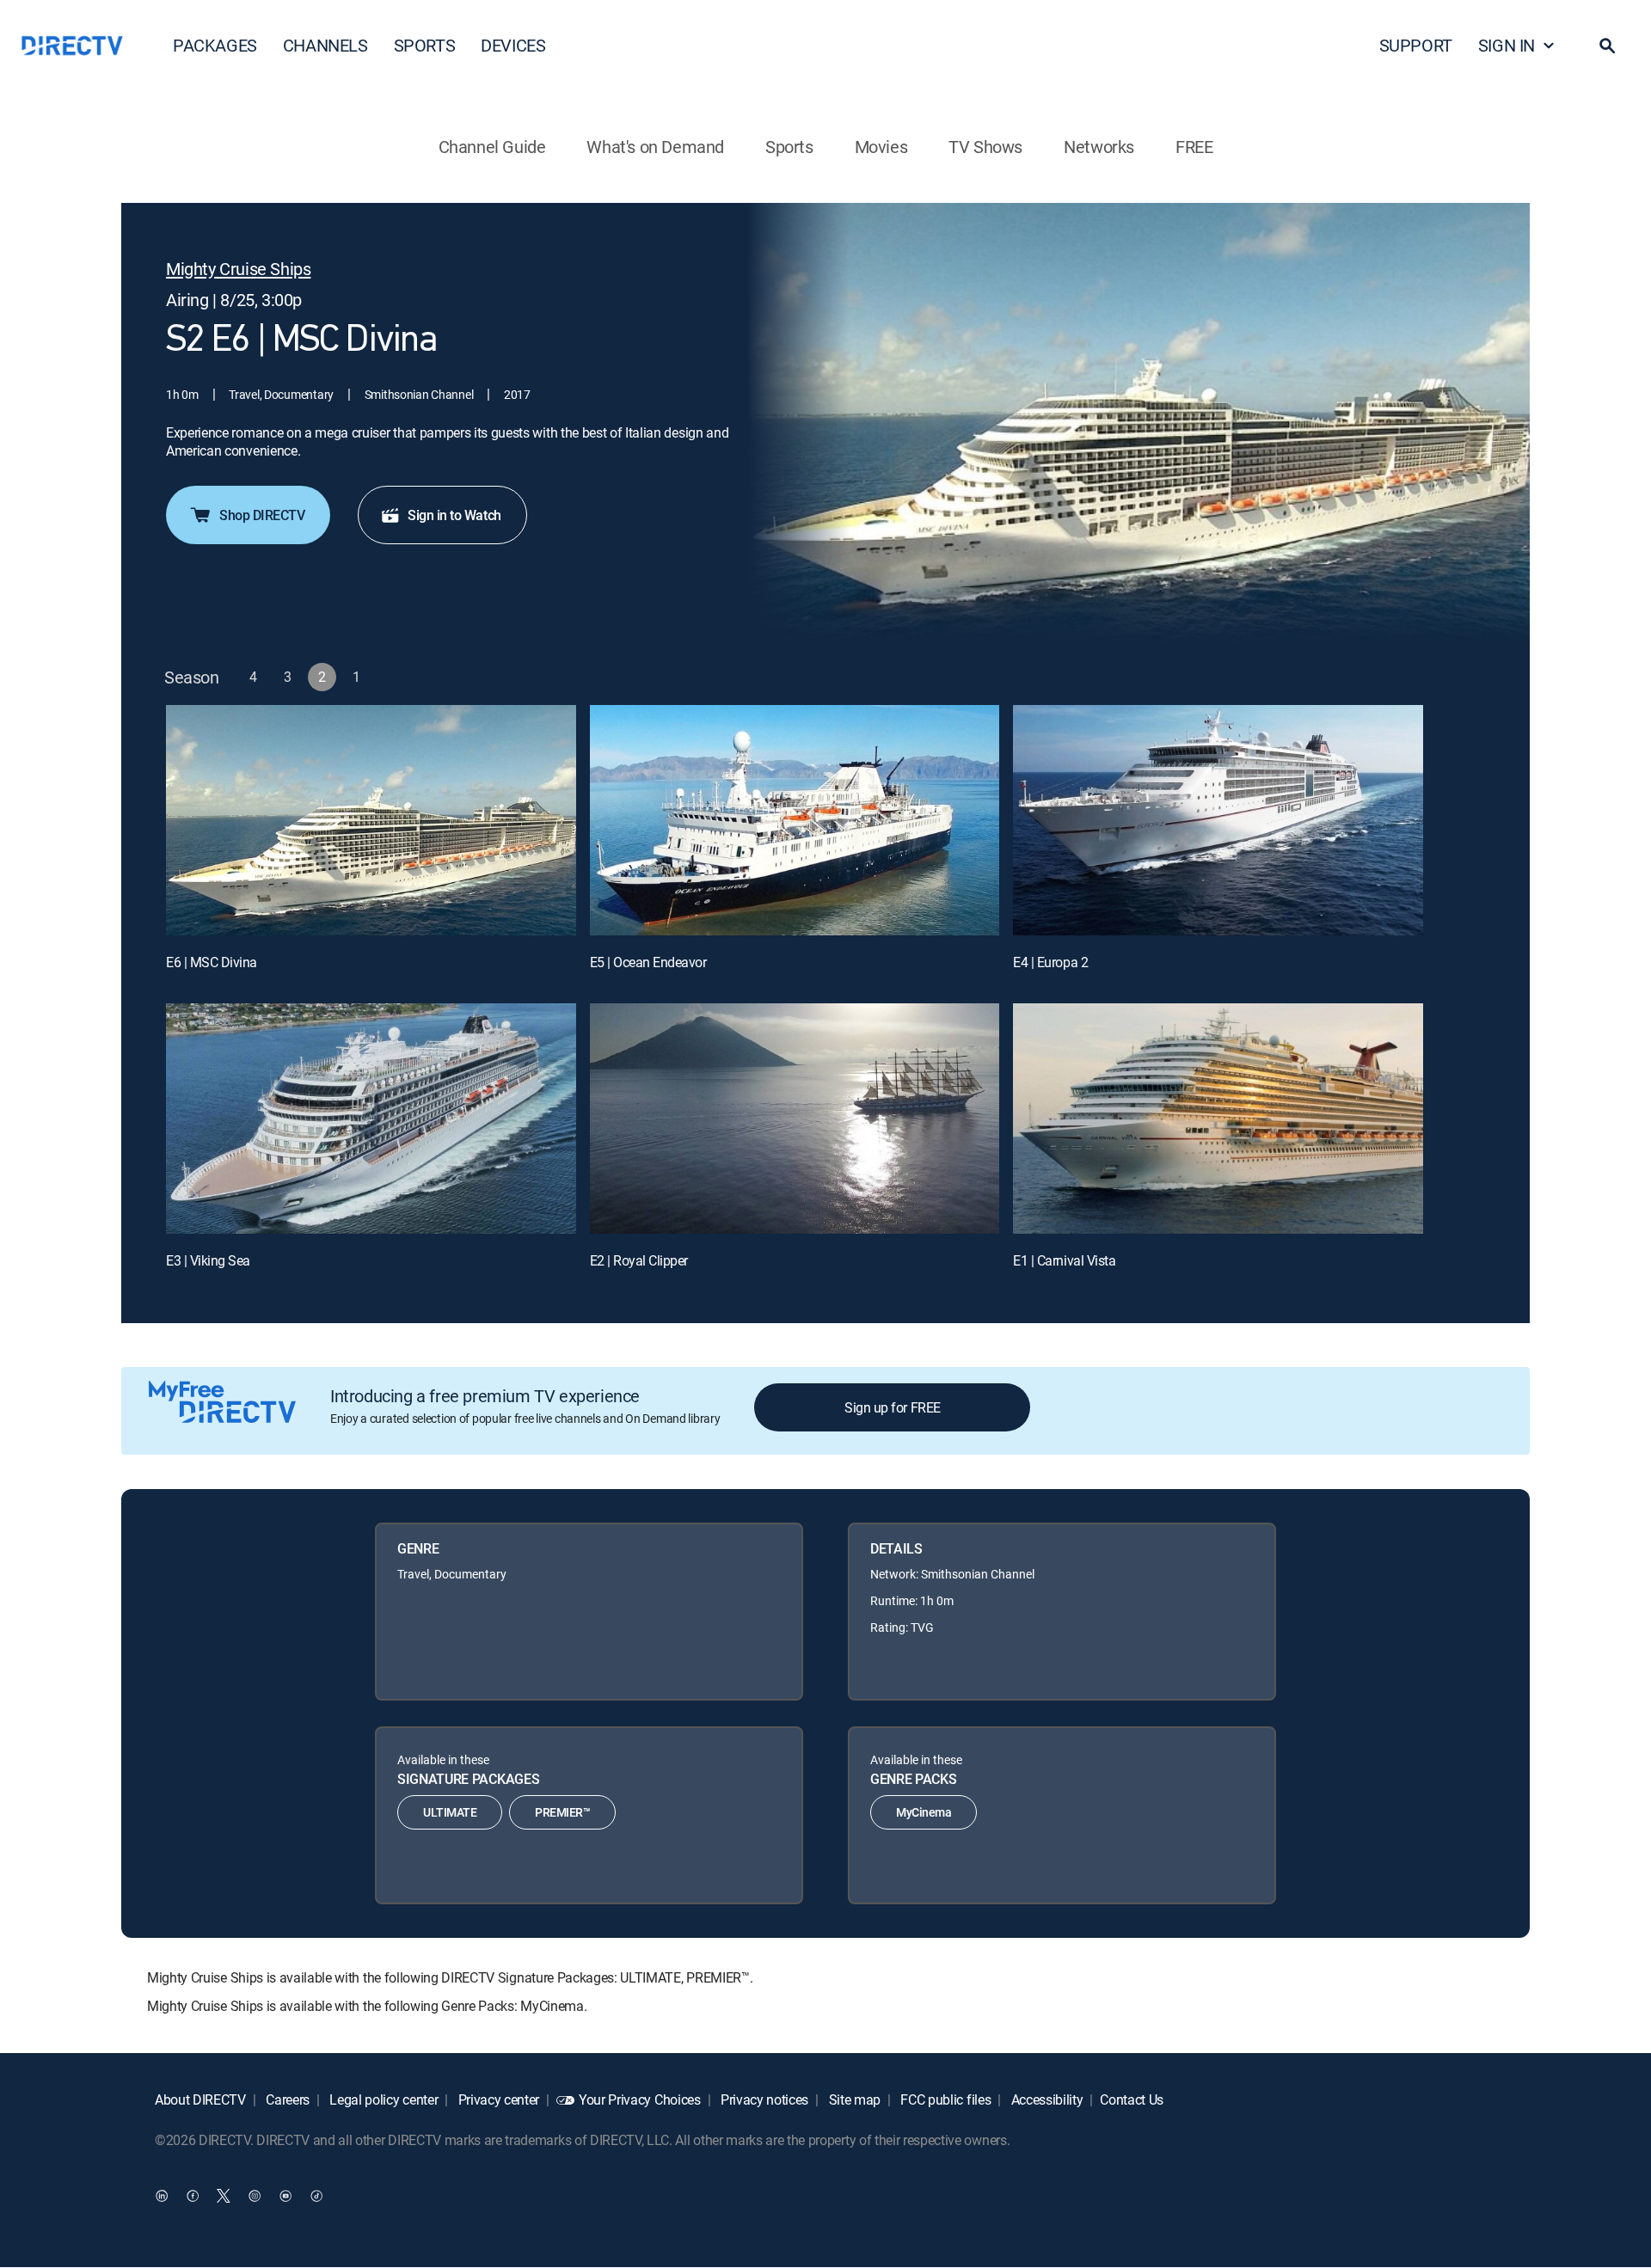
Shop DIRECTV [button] (262, 515)
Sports (789, 147)
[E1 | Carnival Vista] (1218, 1119)
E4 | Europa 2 (1050, 962)
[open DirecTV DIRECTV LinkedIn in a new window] (162, 2196)
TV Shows (985, 147)
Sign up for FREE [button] (892, 1407)
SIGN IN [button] (1507, 45)
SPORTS (425, 45)
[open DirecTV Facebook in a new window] (193, 2196)
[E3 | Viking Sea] (371, 1119)
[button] (1607, 46)
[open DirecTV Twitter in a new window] (224, 2196)
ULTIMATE (450, 1812)
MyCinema (924, 1812)
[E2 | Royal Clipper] (795, 1119)
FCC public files (945, 2099)
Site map (853, 2099)
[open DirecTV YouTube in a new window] (285, 2196)
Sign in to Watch (454, 515)
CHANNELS (325, 45)
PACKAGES (215, 45)
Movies (881, 147)
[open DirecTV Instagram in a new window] (255, 2196)
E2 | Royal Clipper (639, 1260)
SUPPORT (1416, 45)
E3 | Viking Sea (208, 1260)
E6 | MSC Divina (212, 962)
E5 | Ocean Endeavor (648, 962)
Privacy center (497, 2099)
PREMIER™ (562, 1812)
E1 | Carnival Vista (1064, 1260)
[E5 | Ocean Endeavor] (795, 820)
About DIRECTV (200, 2099)
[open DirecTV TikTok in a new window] (316, 2196)
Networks (1099, 147)
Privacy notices (763, 2099)
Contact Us (1132, 2099)
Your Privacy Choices (640, 2099)
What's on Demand (655, 147)
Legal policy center (383, 2099)
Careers (286, 2099)
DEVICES (513, 45)
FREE (1194, 147)
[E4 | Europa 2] (1218, 820)
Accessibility (1046, 2099)
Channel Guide (492, 147)
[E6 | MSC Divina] (371, 820)
